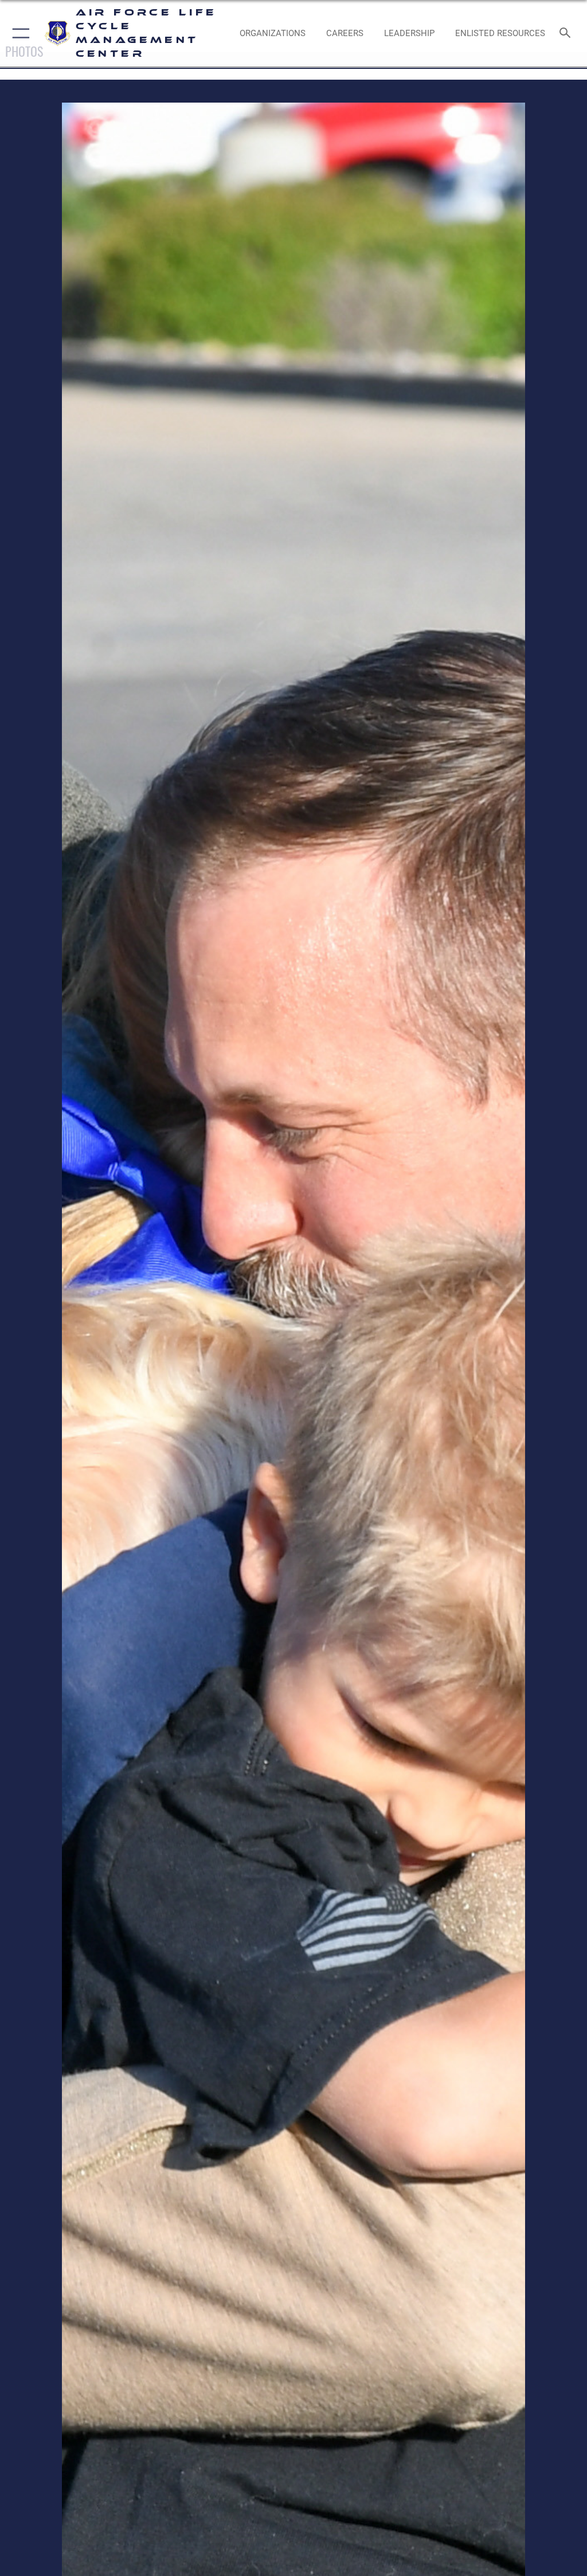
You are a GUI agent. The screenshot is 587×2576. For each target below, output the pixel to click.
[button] (19, 33)
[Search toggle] (567, 34)
